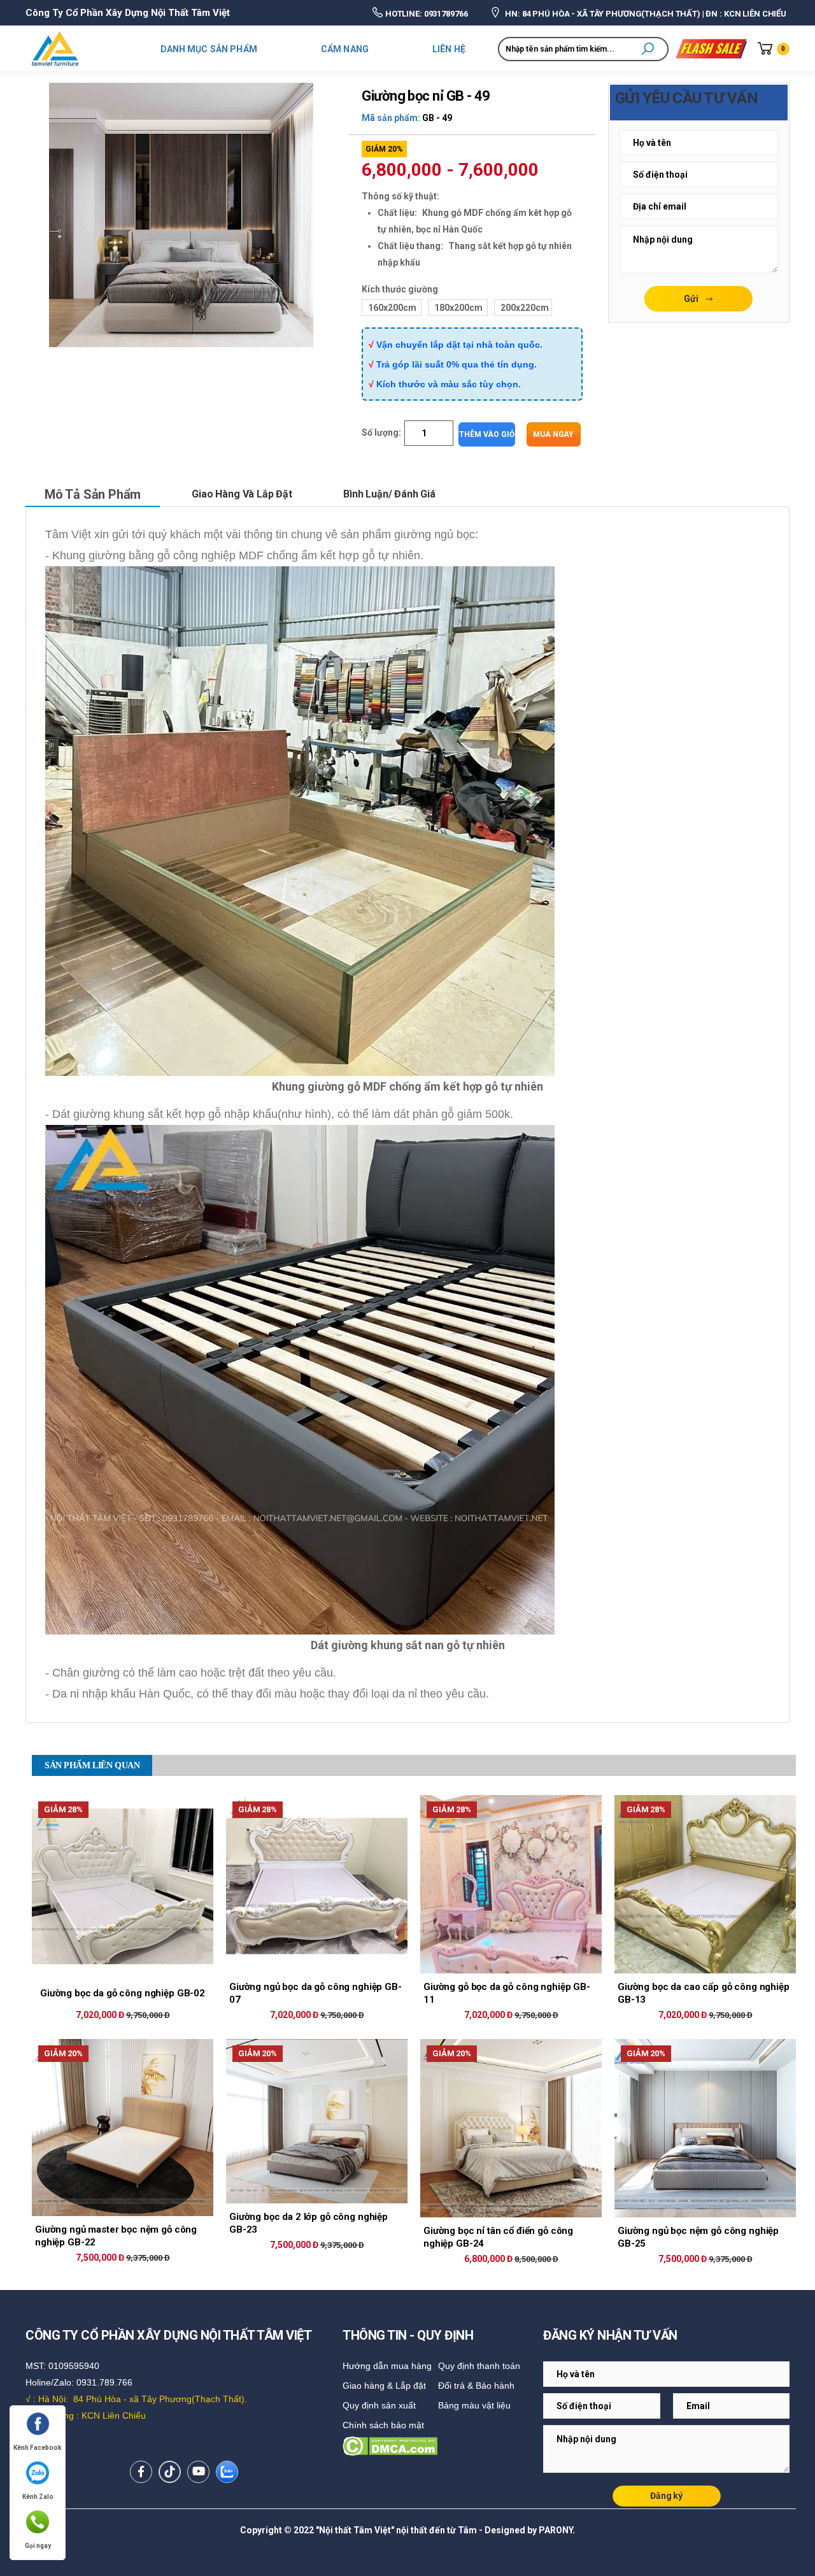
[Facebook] (141, 2472)
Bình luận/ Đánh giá (389, 494)
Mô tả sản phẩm (93, 494)
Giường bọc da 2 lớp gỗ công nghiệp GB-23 (308, 2223)
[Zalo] (227, 2472)
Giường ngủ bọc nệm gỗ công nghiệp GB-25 (698, 2237)
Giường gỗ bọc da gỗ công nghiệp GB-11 (507, 1993)
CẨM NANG (345, 49)
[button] (648, 49)
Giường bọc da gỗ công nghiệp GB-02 (123, 1993)
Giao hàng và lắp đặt (242, 494)
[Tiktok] (170, 2472)
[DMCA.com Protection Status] (440, 2446)
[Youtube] (198, 2472)
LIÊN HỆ (449, 49)
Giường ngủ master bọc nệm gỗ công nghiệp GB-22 (116, 2236)
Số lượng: (381, 433)
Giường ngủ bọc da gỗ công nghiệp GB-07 (315, 1993)
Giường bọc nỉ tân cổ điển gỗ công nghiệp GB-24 (498, 2237)
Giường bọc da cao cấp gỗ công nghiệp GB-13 (704, 1993)
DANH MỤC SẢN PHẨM (209, 49)
